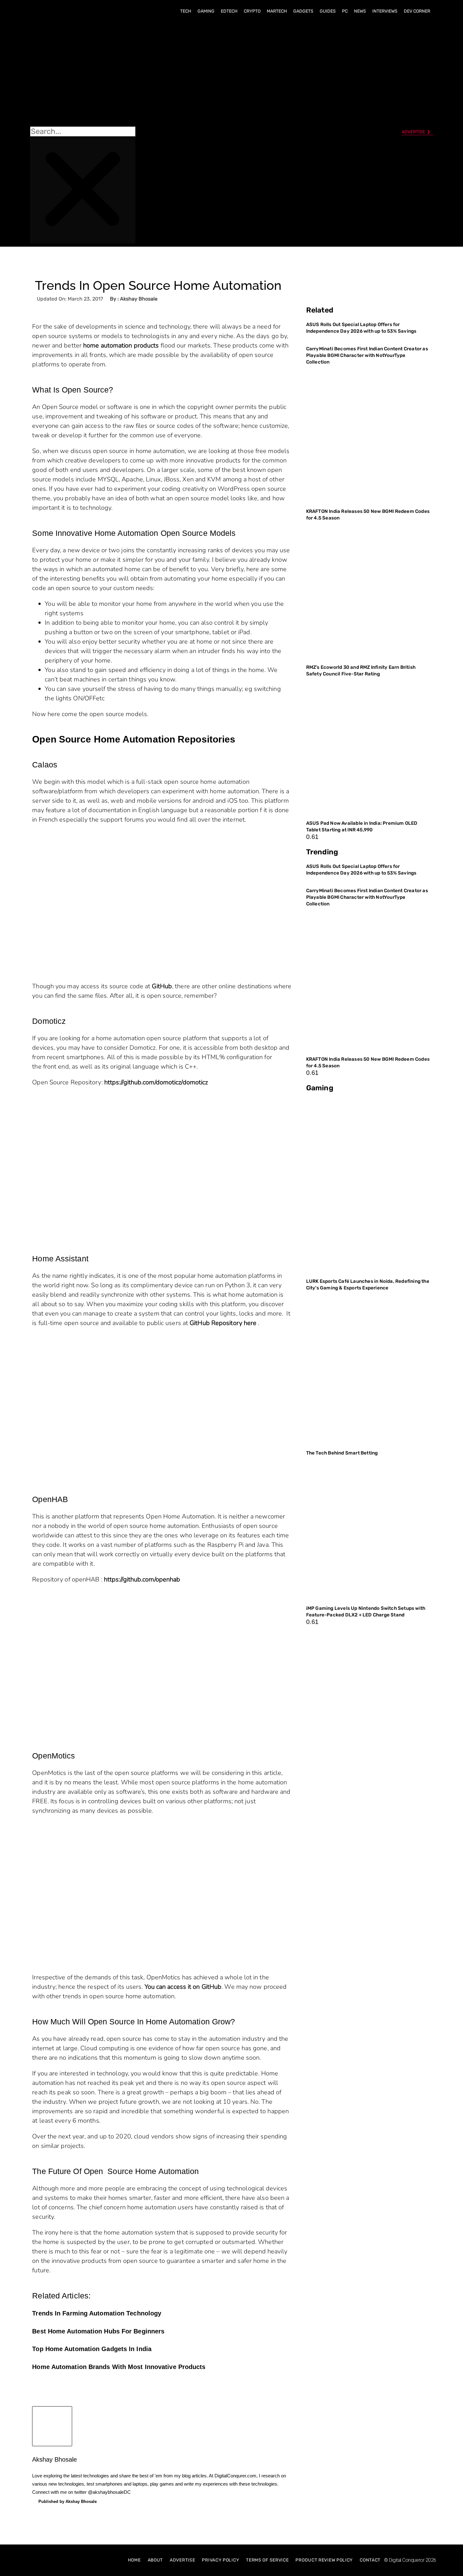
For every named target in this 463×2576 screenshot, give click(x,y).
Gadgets (303, 11)
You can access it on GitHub (183, 1987)
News (360, 11)
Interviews (385, 11)
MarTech (277, 11)
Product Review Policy (324, 2560)
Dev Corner (417, 11)
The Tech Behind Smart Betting (343, 1453)
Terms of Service (267, 2560)
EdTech (229, 11)
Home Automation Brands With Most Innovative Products (119, 2367)
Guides (328, 11)
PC (345, 11)
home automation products (121, 345)
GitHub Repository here (223, 1323)
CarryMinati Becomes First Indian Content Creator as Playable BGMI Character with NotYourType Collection (367, 355)
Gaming (206, 11)
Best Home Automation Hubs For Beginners (98, 2331)
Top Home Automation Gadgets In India (92, 2349)
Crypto (252, 11)
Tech (186, 11)
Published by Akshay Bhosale (68, 2501)
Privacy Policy (220, 2560)
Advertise (182, 2560)
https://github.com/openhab (142, 1579)
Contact (370, 2560)
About (155, 2560)
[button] (83, 73)
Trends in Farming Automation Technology (97, 2313)
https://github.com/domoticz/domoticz (156, 1082)
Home (134, 2560)
